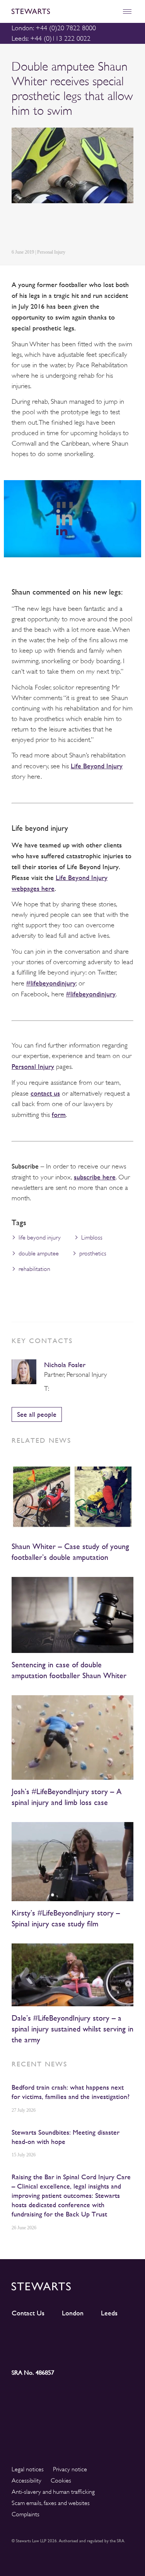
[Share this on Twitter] (34, 227)
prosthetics (93, 1253)
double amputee (39, 1253)
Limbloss (92, 1238)
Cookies (61, 2481)
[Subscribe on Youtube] (27, 2351)
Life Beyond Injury (97, 766)
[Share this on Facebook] (52, 227)
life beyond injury (40, 1238)
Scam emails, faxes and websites (51, 2503)
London (73, 2313)
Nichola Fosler (65, 1365)
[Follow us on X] (88, 2336)
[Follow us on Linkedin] (27, 2336)
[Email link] (70, 227)
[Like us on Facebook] (118, 2337)
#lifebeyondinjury (51, 983)
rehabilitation (34, 1269)
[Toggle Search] (110, 11)
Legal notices (28, 2469)
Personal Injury (33, 1066)
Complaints (26, 2514)
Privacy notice (70, 2469)
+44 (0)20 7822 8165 (55, 1389)
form (59, 1114)
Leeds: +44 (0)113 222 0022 (51, 38)
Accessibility (26, 2481)
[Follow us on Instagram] (57, 2337)
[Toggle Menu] (127, 11)
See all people (37, 1414)
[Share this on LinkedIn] (16, 227)
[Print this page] (89, 227)
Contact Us (28, 2313)
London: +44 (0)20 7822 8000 (54, 28)
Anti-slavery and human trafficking (53, 2492)
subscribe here (95, 1177)
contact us (45, 1093)
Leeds (109, 2313)
